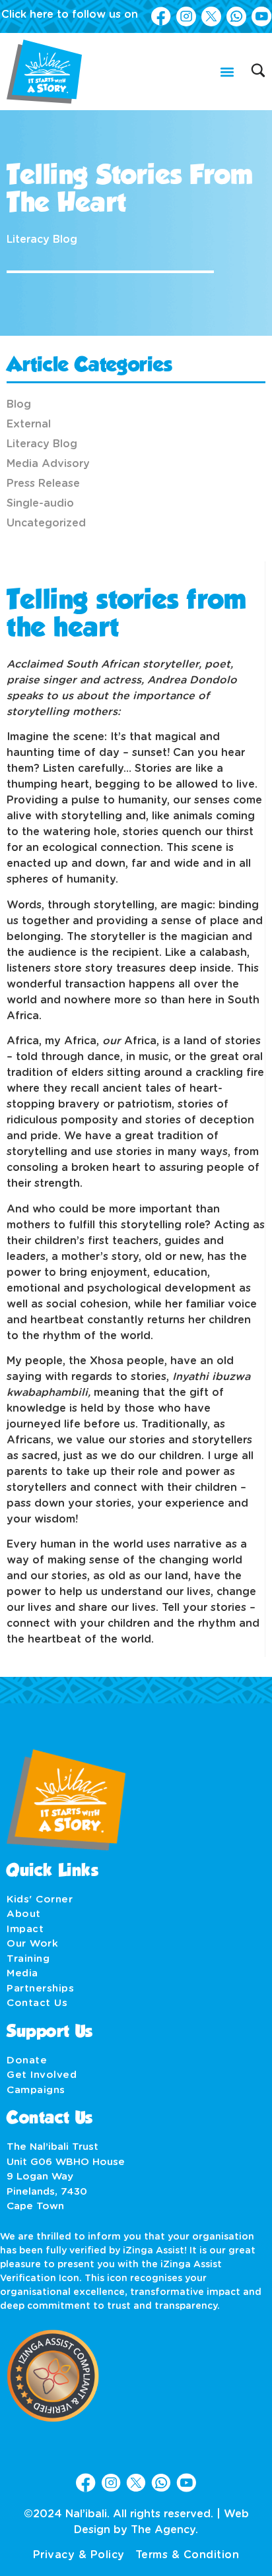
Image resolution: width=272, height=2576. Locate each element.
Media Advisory (48, 464)
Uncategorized (46, 523)
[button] (227, 72)
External (29, 424)
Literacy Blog (42, 239)
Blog (19, 404)
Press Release (43, 484)
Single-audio (40, 503)
